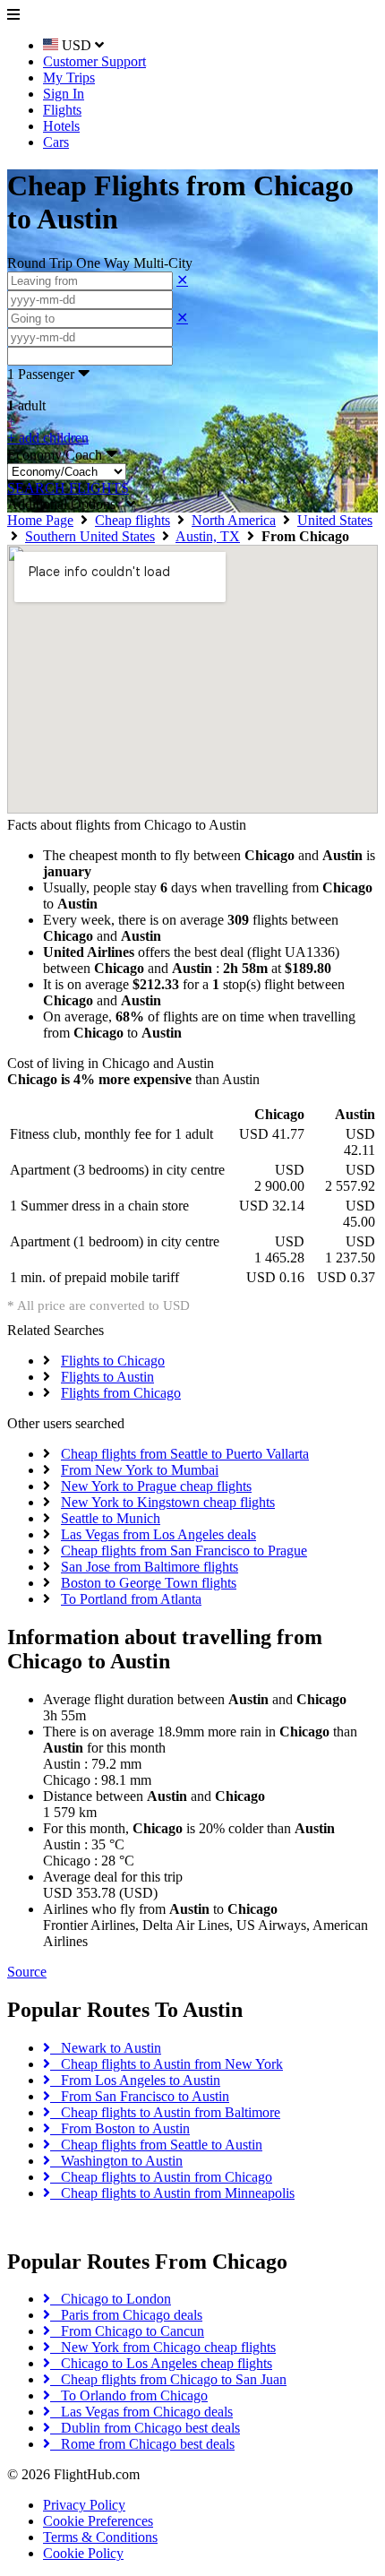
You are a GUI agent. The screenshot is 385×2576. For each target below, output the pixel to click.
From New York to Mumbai (140, 1470)
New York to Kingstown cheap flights (168, 1502)
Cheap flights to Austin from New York (167, 2064)
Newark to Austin (106, 2048)
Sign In (64, 94)
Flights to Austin (107, 1377)
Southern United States (90, 536)
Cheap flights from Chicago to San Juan (168, 2379)
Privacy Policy (84, 2505)
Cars (56, 142)
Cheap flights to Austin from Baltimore (165, 2112)
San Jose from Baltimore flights (150, 1567)
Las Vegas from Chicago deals (141, 2412)
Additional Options (67, 504)
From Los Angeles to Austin (135, 2080)
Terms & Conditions (100, 2537)
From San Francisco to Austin (140, 2096)
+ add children (48, 438)
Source (27, 1972)
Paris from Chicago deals (126, 2315)
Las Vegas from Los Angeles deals (158, 1534)
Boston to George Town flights (149, 1583)
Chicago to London (111, 2299)
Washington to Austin (116, 2161)
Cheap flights (133, 520)
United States (335, 520)
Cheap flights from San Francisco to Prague (184, 1551)
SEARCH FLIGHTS (68, 488)
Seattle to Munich (111, 1518)
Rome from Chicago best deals (142, 2444)
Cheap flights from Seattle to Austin (156, 2145)
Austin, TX (208, 536)
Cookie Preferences (98, 2521)
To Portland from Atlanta (131, 1599)
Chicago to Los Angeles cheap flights (161, 2363)
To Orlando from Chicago (129, 2395)
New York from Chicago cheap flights (163, 2347)
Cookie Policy (83, 2553)
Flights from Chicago (121, 1393)
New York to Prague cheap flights (156, 1486)
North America (234, 520)
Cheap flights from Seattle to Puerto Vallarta (185, 1454)
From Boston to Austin (120, 2128)
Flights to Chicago (113, 1361)
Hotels (61, 126)
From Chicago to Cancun (127, 2331)
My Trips (69, 78)
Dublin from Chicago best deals (145, 2428)
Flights (62, 110)
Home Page (40, 520)
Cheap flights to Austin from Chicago (161, 2177)
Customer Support (94, 61)
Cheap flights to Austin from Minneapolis (172, 2193)
